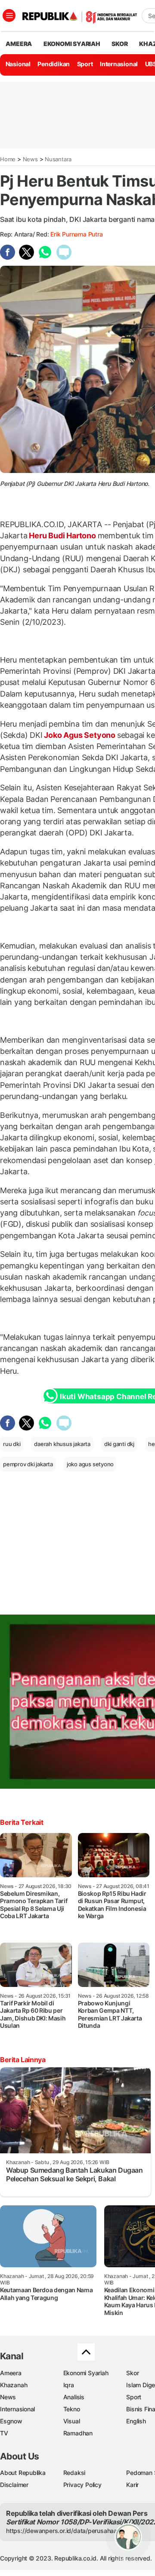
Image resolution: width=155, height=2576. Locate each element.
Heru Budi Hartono (63, 536)
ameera (19, 44)
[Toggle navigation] (9, 15)
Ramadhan (78, 2433)
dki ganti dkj (119, 1444)
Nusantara (58, 159)
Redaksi (74, 2473)
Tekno (72, 2409)
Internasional (119, 64)
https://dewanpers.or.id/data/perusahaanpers (70, 2531)
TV (4, 2433)
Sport (85, 64)
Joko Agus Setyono (80, 735)
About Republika (23, 2473)
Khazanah (14, 2385)
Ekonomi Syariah (72, 44)
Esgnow (11, 2421)
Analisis (74, 2397)
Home (8, 159)
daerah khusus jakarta (62, 1444)
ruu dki (12, 1444)
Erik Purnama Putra (76, 234)
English (136, 2421)
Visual (72, 2421)
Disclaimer (14, 2485)
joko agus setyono (90, 1464)
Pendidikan (54, 64)
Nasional (18, 64)
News (30, 159)
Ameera (11, 2373)
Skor (132, 2373)
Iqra (69, 2385)
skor (119, 44)
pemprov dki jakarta (28, 1464)
